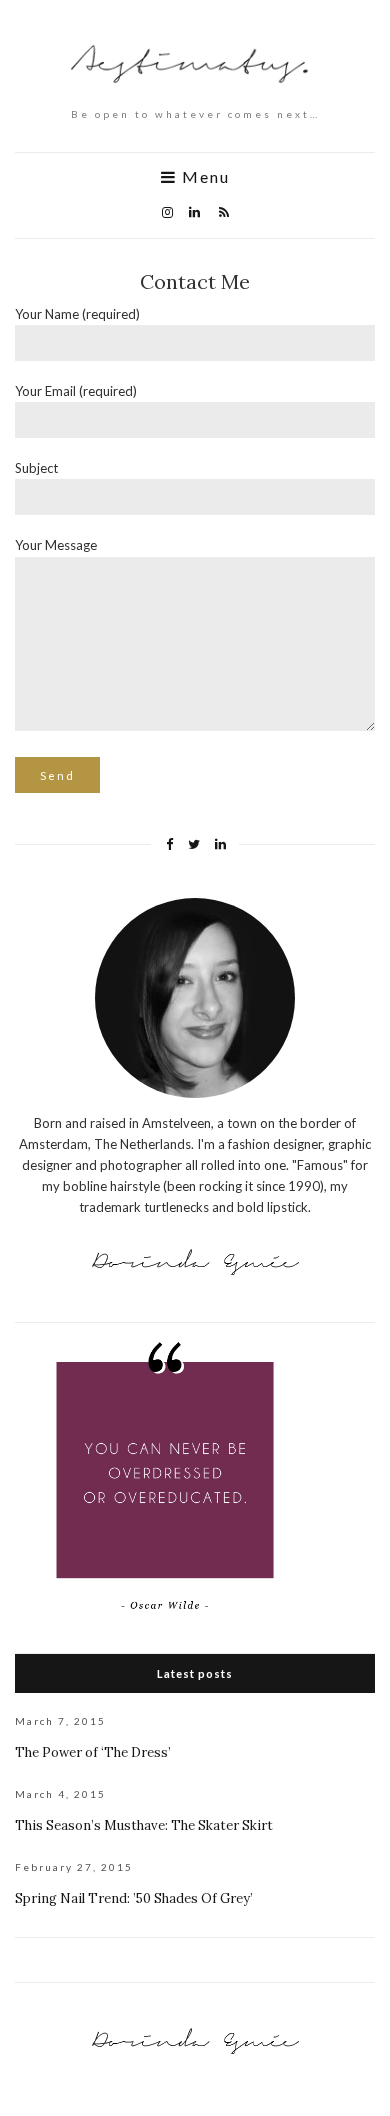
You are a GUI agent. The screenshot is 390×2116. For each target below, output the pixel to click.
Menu (203, 177)
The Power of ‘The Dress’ (93, 1752)
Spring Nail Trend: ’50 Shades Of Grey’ (134, 1898)
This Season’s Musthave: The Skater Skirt (144, 1825)
